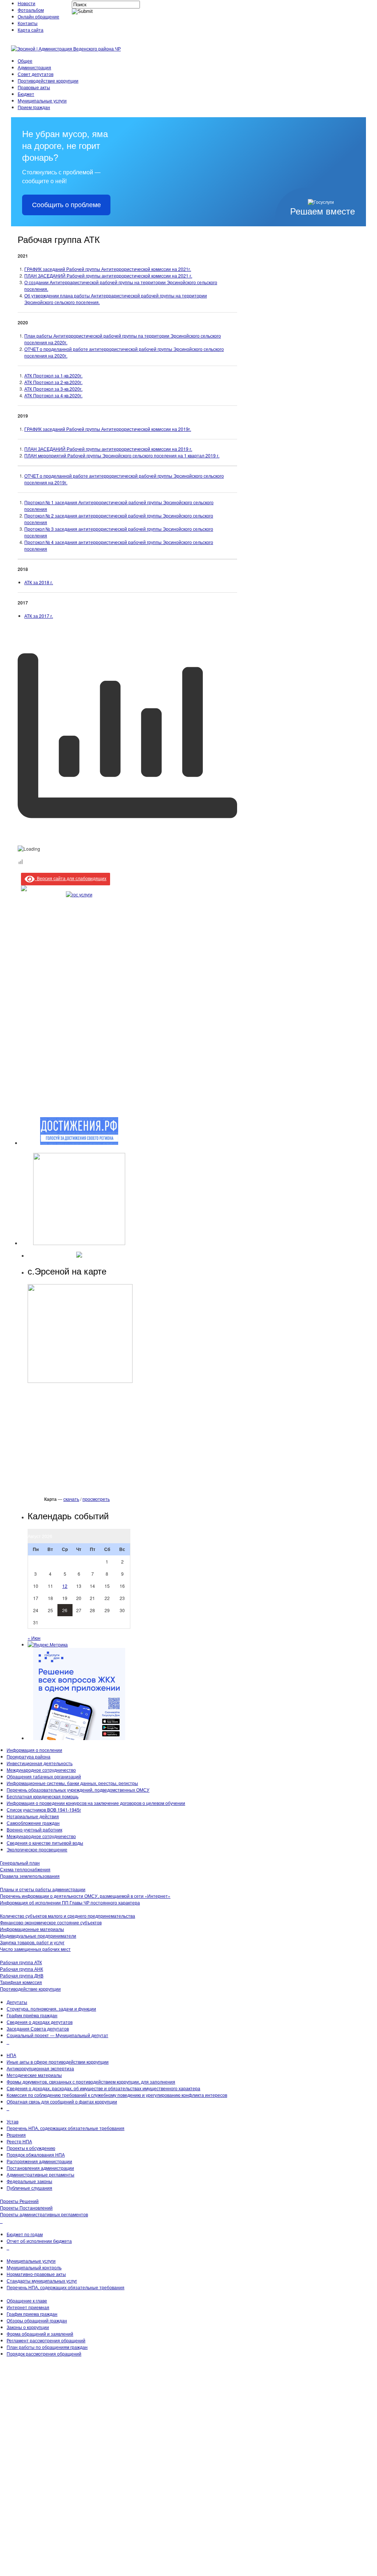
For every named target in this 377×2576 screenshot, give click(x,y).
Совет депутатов (36, 74)
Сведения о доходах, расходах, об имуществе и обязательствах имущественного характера (103, 2088)
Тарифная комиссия (21, 1982)
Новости (27, 3)
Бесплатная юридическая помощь (43, 1796)
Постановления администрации (40, 2168)
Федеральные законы (29, 2181)
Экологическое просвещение (37, 1849)
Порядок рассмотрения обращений (44, 2354)
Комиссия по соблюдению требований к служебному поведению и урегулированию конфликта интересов (117, 2095)
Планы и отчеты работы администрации (43, 1889)
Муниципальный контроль (34, 2267)
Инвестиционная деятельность (40, 1763)
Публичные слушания (29, 2188)
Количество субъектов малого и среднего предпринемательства (68, 1916)
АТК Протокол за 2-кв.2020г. (53, 382)
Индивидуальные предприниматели (38, 1936)
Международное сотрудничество (41, 1770)
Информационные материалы (32, 1929)
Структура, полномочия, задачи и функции (51, 2009)
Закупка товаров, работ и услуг (32, 1942)
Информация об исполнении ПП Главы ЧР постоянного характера (70, 1902)
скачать (71, 1499)
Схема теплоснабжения (25, 1869)
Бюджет (26, 94)
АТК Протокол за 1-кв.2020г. (53, 375)
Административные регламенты (40, 2174)
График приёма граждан (32, 2015)
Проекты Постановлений (26, 2208)
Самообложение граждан (33, 1823)
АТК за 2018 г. (39, 582)
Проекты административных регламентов (44, 2214)
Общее (25, 61)
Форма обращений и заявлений (40, 2334)
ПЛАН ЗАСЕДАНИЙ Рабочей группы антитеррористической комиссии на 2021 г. (108, 276)
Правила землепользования (30, 1876)
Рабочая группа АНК (22, 1969)
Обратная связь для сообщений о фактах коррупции (62, 2101)
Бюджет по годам (25, 2234)
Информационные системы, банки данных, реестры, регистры (72, 1783)
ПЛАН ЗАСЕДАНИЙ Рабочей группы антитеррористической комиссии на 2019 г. (108, 449)
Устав (13, 2121)
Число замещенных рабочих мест (35, 1949)
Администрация (34, 67)
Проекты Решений (19, 2201)
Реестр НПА (19, 2141)
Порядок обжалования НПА (36, 2155)
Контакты (28, 23)
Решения (16, 2135)
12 (65, 1586)
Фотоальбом (31, 10)
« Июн (34, 1638)
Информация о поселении (34, 1750)
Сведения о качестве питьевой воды (45, 1843)
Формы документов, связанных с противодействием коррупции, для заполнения (91, 2082)
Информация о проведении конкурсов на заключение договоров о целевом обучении (96, 1803)
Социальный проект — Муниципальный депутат (57, 2035)
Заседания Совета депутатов (38, 2028)
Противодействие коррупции (48, 81)
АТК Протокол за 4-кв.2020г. (53, 395)
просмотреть (96, 1499)
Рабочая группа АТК (21, 1962)
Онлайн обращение (38, 16)
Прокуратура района (29, 1756)
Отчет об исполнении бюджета (39, 2241)
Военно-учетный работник (34, 1829)
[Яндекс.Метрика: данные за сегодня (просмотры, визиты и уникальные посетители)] (48, 1645)
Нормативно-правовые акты (36, 2274)
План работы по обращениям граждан (47, 2347)
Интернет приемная (28, 2307)
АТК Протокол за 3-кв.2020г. (53, 389)
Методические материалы (34, 2075)
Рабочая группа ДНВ (22, 1975)
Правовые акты (34, 87)
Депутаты (17, 2002)
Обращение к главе (27, 2300)
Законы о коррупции (28, 2327)
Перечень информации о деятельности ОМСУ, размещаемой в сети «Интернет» (85, 1896)
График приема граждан (32, 2314)
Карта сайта (31, 30)
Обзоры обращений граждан (37, 2320)
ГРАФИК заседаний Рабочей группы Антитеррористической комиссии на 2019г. (108, 429)
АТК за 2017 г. (39, 616)
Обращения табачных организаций (44, 1776)
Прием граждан (34, 107)
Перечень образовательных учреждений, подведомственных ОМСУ (78, 1790)
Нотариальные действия (33, 1816)
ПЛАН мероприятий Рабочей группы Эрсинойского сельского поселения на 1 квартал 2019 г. (122, 455)
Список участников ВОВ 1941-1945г (44, 1810)
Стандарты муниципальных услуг (42, 2281)
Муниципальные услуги (42, 100)
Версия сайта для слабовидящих (71, 878)
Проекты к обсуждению (31, 2148)
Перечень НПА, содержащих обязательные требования (66, 2128)
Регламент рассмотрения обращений (46, 2340)
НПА (11, 2055)
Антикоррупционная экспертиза (40, 2068)
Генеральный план (20, 1863)
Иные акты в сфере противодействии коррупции (58, 2062)
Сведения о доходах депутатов (40, 2022)
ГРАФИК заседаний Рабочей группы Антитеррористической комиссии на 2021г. (108, 269)
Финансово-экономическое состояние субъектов (51, 1922)
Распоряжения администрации (39, 2161)
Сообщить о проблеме (66, 205)
